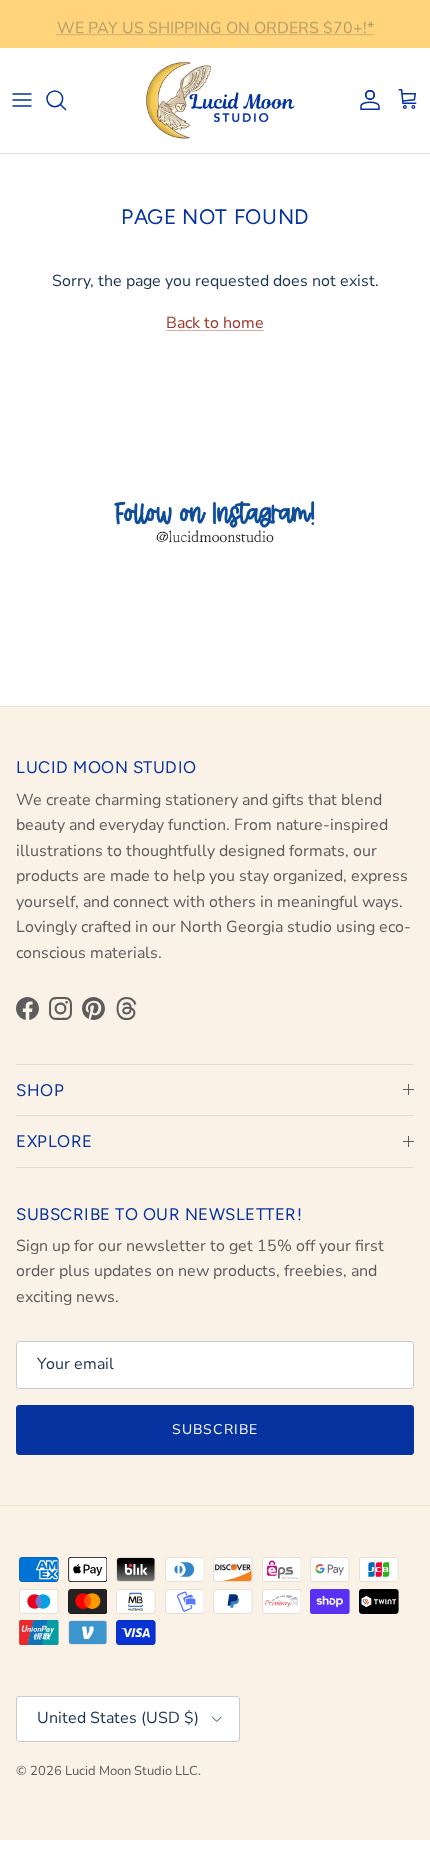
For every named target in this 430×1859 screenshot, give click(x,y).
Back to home (215, 323)
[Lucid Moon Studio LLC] (215, 100)
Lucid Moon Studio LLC (131, 1771)
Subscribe (215, 1429)
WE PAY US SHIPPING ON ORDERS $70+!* (215, 25)
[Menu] (22, 100)
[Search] (66, 100)
